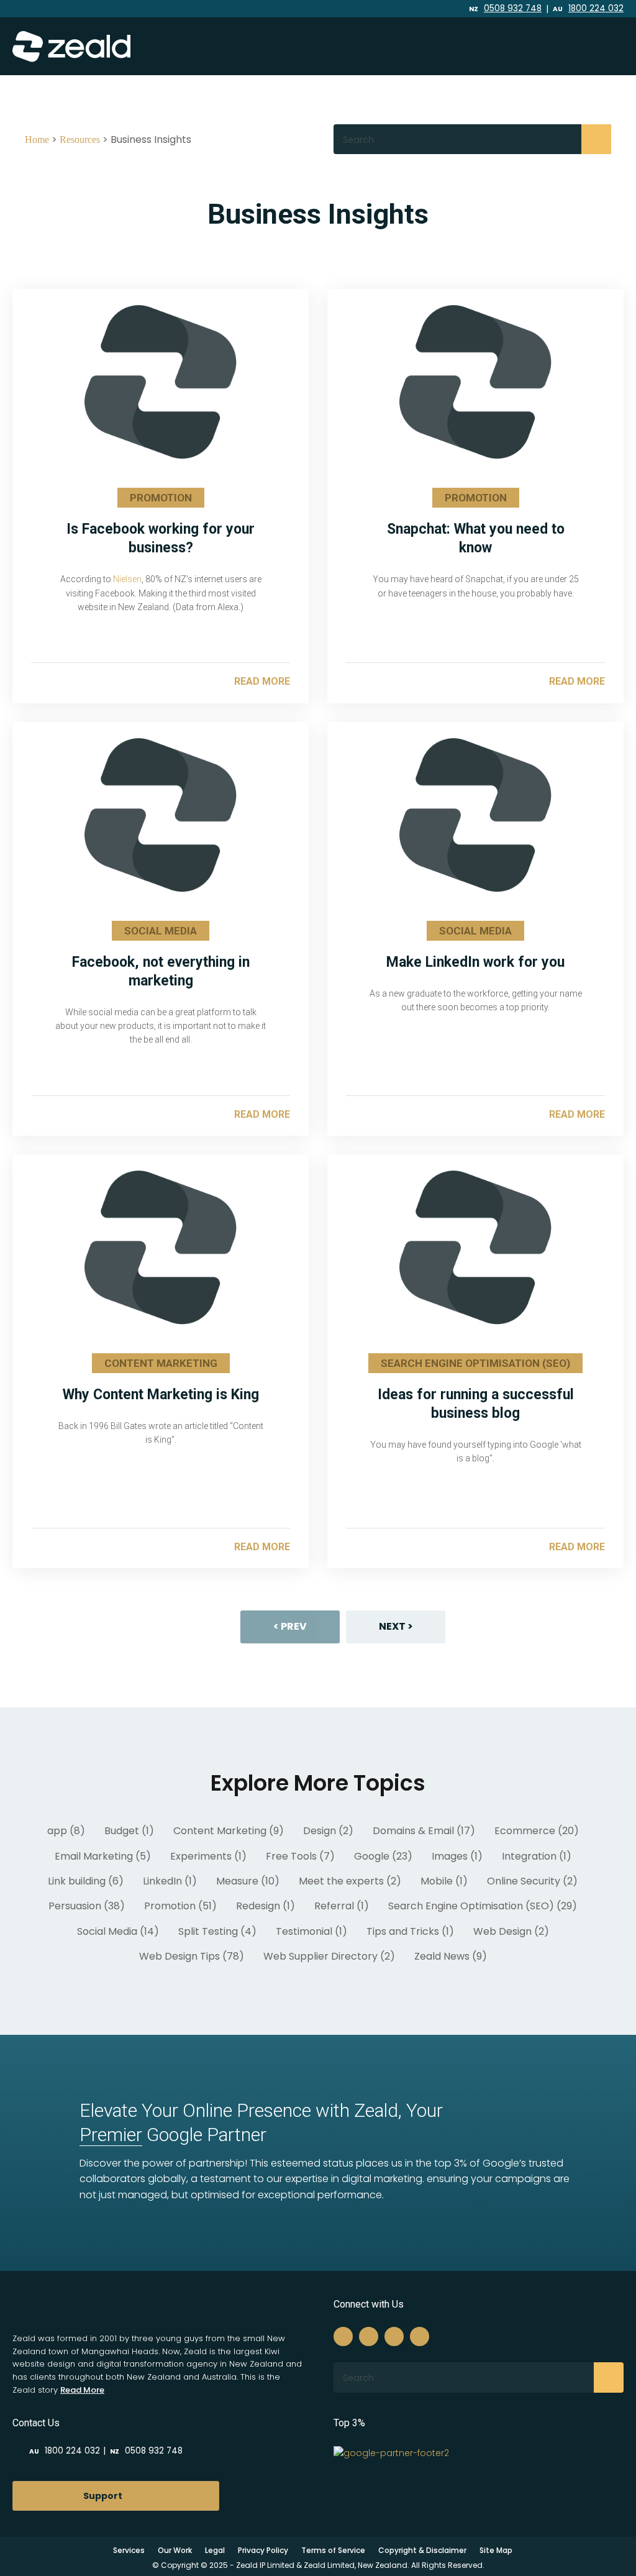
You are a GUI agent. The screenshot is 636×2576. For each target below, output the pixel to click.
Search (596, 139)
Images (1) (457, 1856)
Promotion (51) (180, 1906)
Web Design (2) (511, 1931)
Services (129, 2550)
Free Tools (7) (300, 1856)
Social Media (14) (118, 1931)
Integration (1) (537, 1856)
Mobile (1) (444, 1881)
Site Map (496, 2550)
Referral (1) (342, 1906)
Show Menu (601, 46)
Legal (215, 2550)
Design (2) (328, 1831)
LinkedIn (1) (170, 1881)
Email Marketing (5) (103, 1856)
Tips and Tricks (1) (410, 1931)
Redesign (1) (266, 1906)
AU (588, 9)
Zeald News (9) (451, 1956)
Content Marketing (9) (229, 1831)
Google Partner (173, 2135)
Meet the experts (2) (350, 1881)
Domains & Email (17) (424, 1831)
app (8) (66, 1831)
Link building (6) (86, 1881)
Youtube (428, 9)
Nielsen (127, 579)
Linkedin (411, 9)
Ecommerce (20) (537, 1831)
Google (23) (383, 1856)
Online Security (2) (532, 1881)
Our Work (175, 2550)
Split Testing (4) (217, 1931)
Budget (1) (129, 1831)
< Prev (290, 1626)
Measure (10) (248, 1881)
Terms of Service (333, 2550)
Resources (80, 139)
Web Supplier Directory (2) (329, 1956)
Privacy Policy (263, 2550)
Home (37, 139)
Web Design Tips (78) (192, 1956)
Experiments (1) (208, 1856)
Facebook (381, 9)
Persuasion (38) (87, 1906)
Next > (396, 1626)
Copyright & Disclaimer (422, 2550)
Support (103, 2496)
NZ (505, 9)
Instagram (395, 9)
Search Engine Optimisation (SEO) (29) (483, 1906)
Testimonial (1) (311, 1931)
